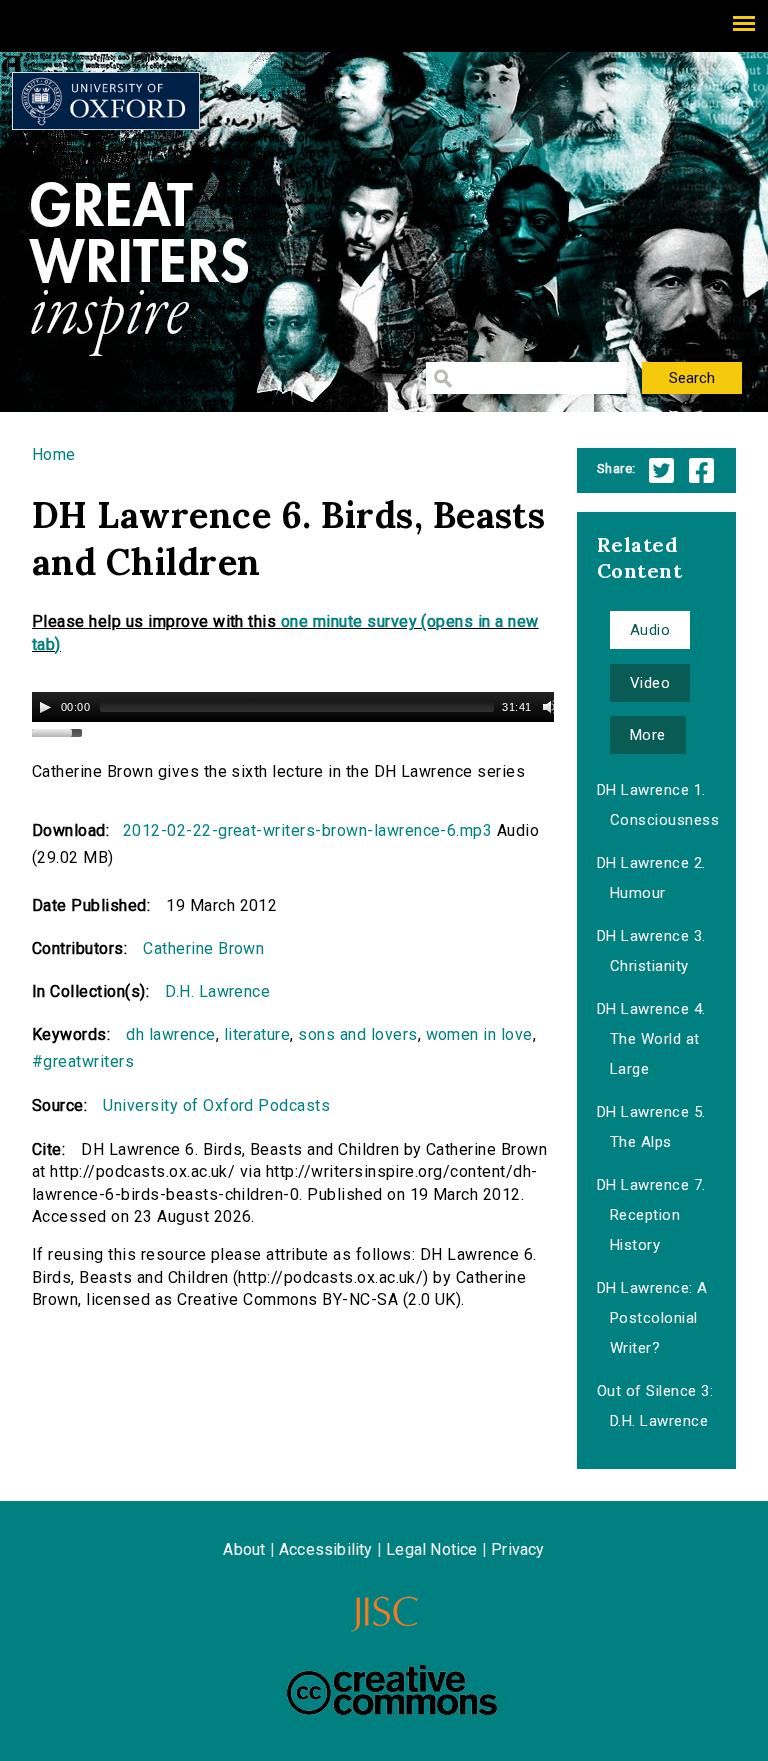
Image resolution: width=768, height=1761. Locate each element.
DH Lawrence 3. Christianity (651, 951)
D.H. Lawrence (217, 991)
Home (54, 454)
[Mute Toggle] (550, 707)
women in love (479, 1034)
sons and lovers (357, 1034)
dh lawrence (170, 1034)
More (648, 735)
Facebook (701, 470)
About (244, 1549)
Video (650, 683)
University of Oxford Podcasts (216, 1105)
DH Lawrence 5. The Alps (651, 1127)
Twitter (661, 470)
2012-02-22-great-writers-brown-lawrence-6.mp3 (308, 830)
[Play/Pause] (45, 707)
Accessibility (326, 1549)
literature (257, 1034)
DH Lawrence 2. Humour (651, 878)
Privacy (517, 1549)
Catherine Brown (203, 948)
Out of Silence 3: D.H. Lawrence (655, 1406)
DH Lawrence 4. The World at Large (651, 1039)
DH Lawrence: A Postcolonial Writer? (652, 1318)
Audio (650, 630)
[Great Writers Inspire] (106, 101)
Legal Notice (431, 1549)
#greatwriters (83, 1061)
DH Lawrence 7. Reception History (651, 1215)
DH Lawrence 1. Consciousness (658, 805)
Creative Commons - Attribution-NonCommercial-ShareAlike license (392, 1690)
